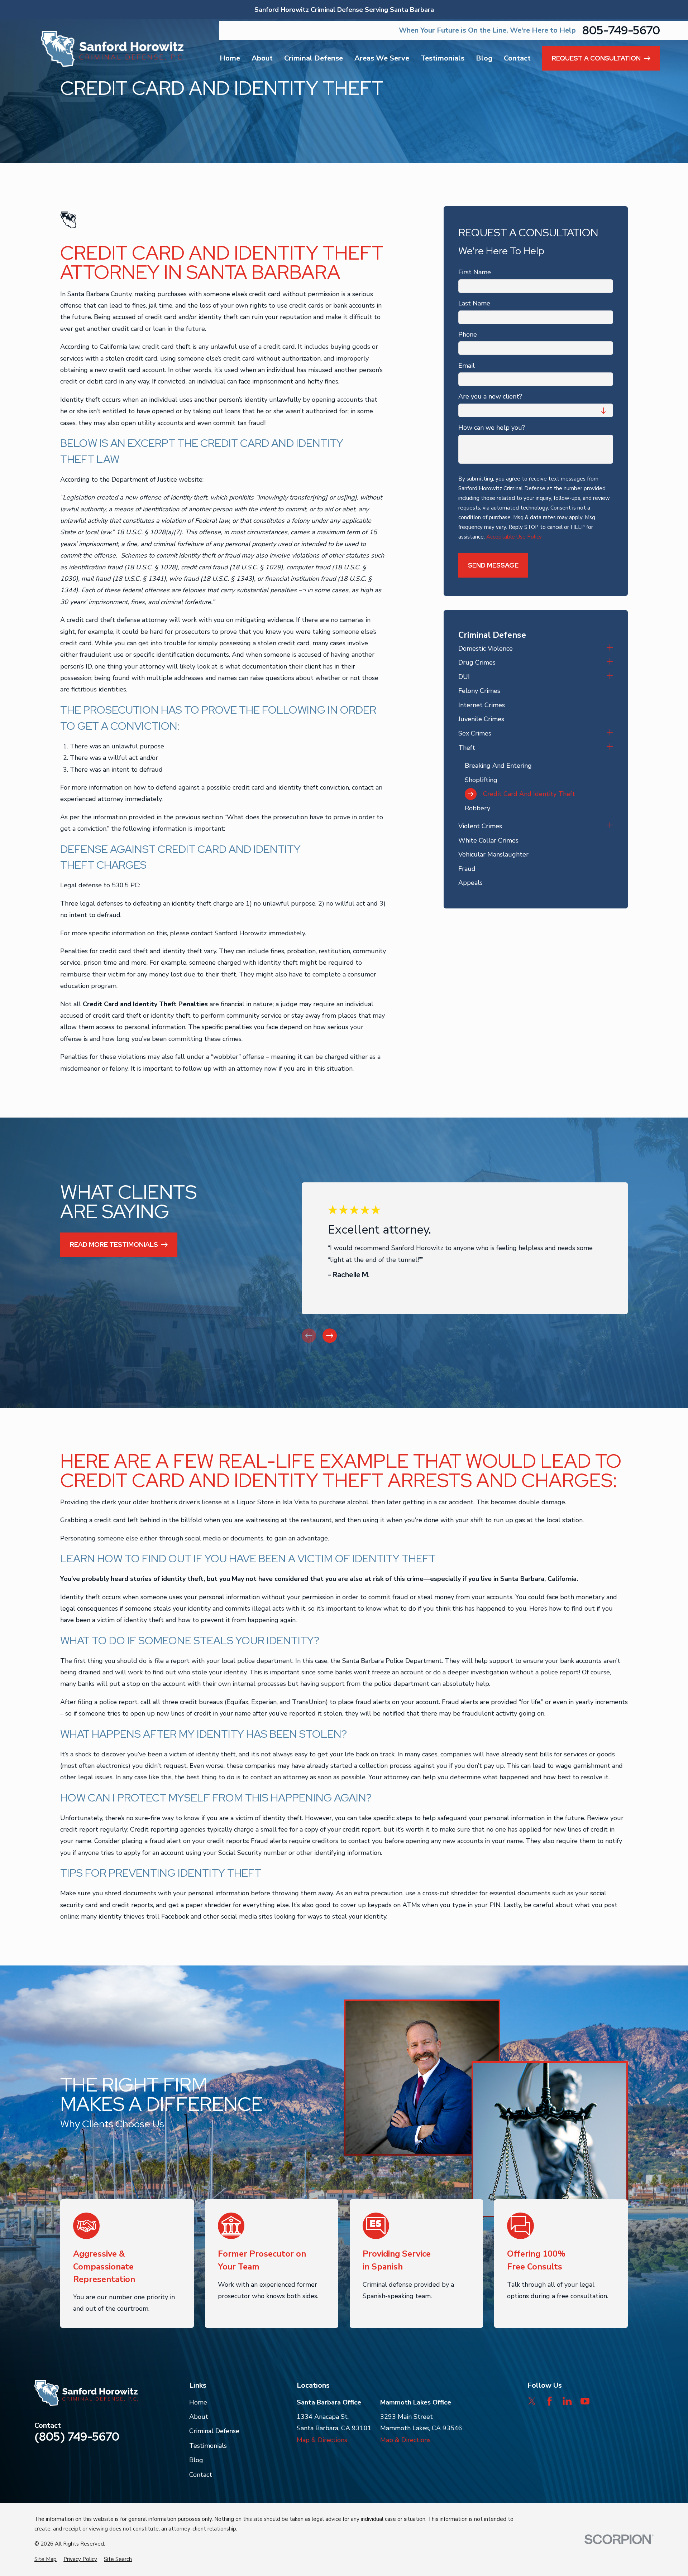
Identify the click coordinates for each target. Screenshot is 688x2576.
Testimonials (208, 2446)
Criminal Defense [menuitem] (314, 58)
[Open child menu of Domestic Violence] (610, 648)
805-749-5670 (621, 30)
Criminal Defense (214, 2431)
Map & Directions (322, 2440)
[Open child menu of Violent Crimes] (610, 826)
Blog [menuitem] (484, 58)
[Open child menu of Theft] (610, 748)
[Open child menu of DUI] (610, 677)
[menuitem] (531, 648)
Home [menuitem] (230, 58)
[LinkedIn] (567, 2401)
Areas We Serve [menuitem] (382, 58)
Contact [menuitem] (517, 58)
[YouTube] (585, 2401)
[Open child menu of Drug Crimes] (610, 662)
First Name (475, 272)
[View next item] (330, 1336)
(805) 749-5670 (77, 2437)
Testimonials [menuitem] (443, 58)
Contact (201, 2475)
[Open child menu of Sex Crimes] (610, 733)
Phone (468, 335)
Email (467, 366)
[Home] (112, 49)
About (199, 2417)
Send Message (493, 565)
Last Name (474, 304)
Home (198, 2402)
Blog (196, 2460)
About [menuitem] (262, 58)
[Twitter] (532, 2401)
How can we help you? (492, 428)
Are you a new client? (490, 397)
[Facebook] (550, 2401)
